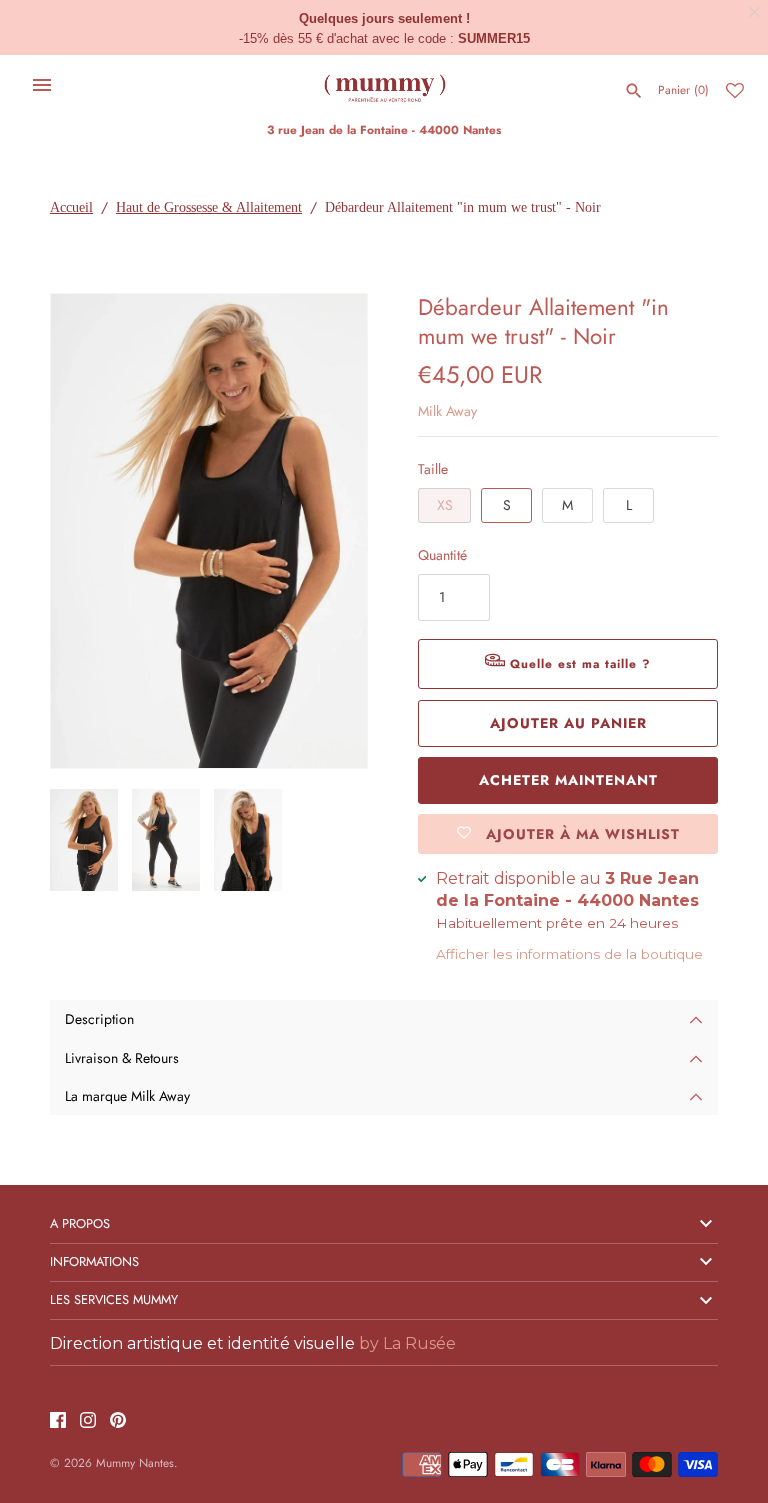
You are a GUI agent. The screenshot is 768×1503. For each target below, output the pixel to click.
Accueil (71, 207)
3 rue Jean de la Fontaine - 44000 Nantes (384, 129)
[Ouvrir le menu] (42, 85)
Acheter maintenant (568, 780)
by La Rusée (407, 1343)
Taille (433, 469)
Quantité (442, 555)
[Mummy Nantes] (384, 85)
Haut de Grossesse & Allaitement (209, 207)
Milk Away (447, 411)
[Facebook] (58, 1421)
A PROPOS (80, 1223)
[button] (325, 531)
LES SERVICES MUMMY (114, 1299)
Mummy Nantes (135, 1462)
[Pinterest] (118, 1421)
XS (445, 505)
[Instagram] (88, 1421)
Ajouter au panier (568, 723)
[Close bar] (755, 12)
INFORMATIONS (94, 1261)
